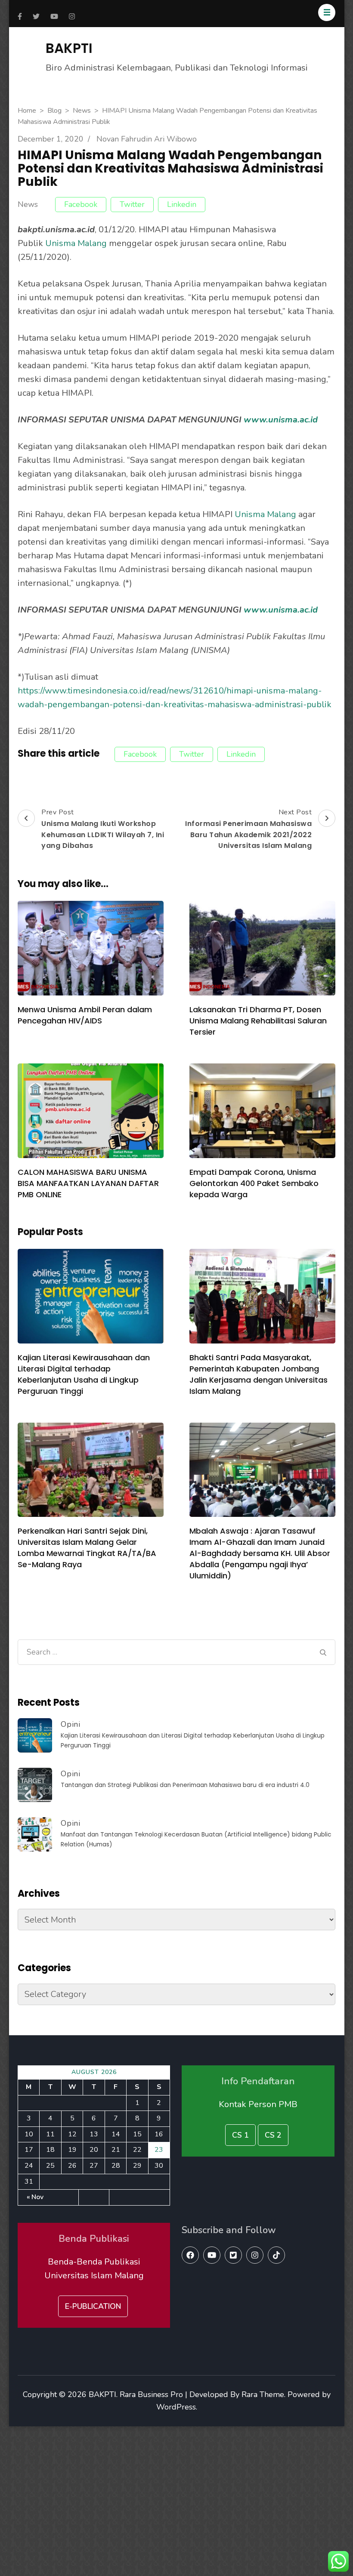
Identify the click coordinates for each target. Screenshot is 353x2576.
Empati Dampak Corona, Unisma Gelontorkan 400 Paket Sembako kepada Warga (254, 1183)
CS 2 (273, 2135)
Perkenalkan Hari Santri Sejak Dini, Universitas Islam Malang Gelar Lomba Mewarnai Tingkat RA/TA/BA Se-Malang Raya (87, 1548)
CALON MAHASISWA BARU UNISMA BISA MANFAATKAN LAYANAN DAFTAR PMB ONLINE (88, 1183)
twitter (132, 204)
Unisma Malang (76, 243)
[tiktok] (276, 2255)
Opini (71, 1724)
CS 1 (240, 2135)
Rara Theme (263, 2394)
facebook (81, 204)
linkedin (182, 204)
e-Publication (93, 2306)
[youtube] (212, 2255)
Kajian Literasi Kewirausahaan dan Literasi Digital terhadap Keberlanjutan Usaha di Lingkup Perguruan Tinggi (84, 1374)
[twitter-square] (233, 2255)
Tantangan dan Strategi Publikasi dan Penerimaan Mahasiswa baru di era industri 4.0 (185, 1785)
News (28, 205)
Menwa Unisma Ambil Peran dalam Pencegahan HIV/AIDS (85, 1015)
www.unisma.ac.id (281, 420)
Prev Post (103, 829)
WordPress (176, 2407)
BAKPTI (69, 48)
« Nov (35, 2197)
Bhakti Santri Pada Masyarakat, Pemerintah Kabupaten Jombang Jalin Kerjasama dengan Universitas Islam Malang (259, 1374)
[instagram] (255, 2255)
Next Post (248, 829)
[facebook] (190, 2255)
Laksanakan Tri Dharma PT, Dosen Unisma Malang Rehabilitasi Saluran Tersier (258, 1021)
